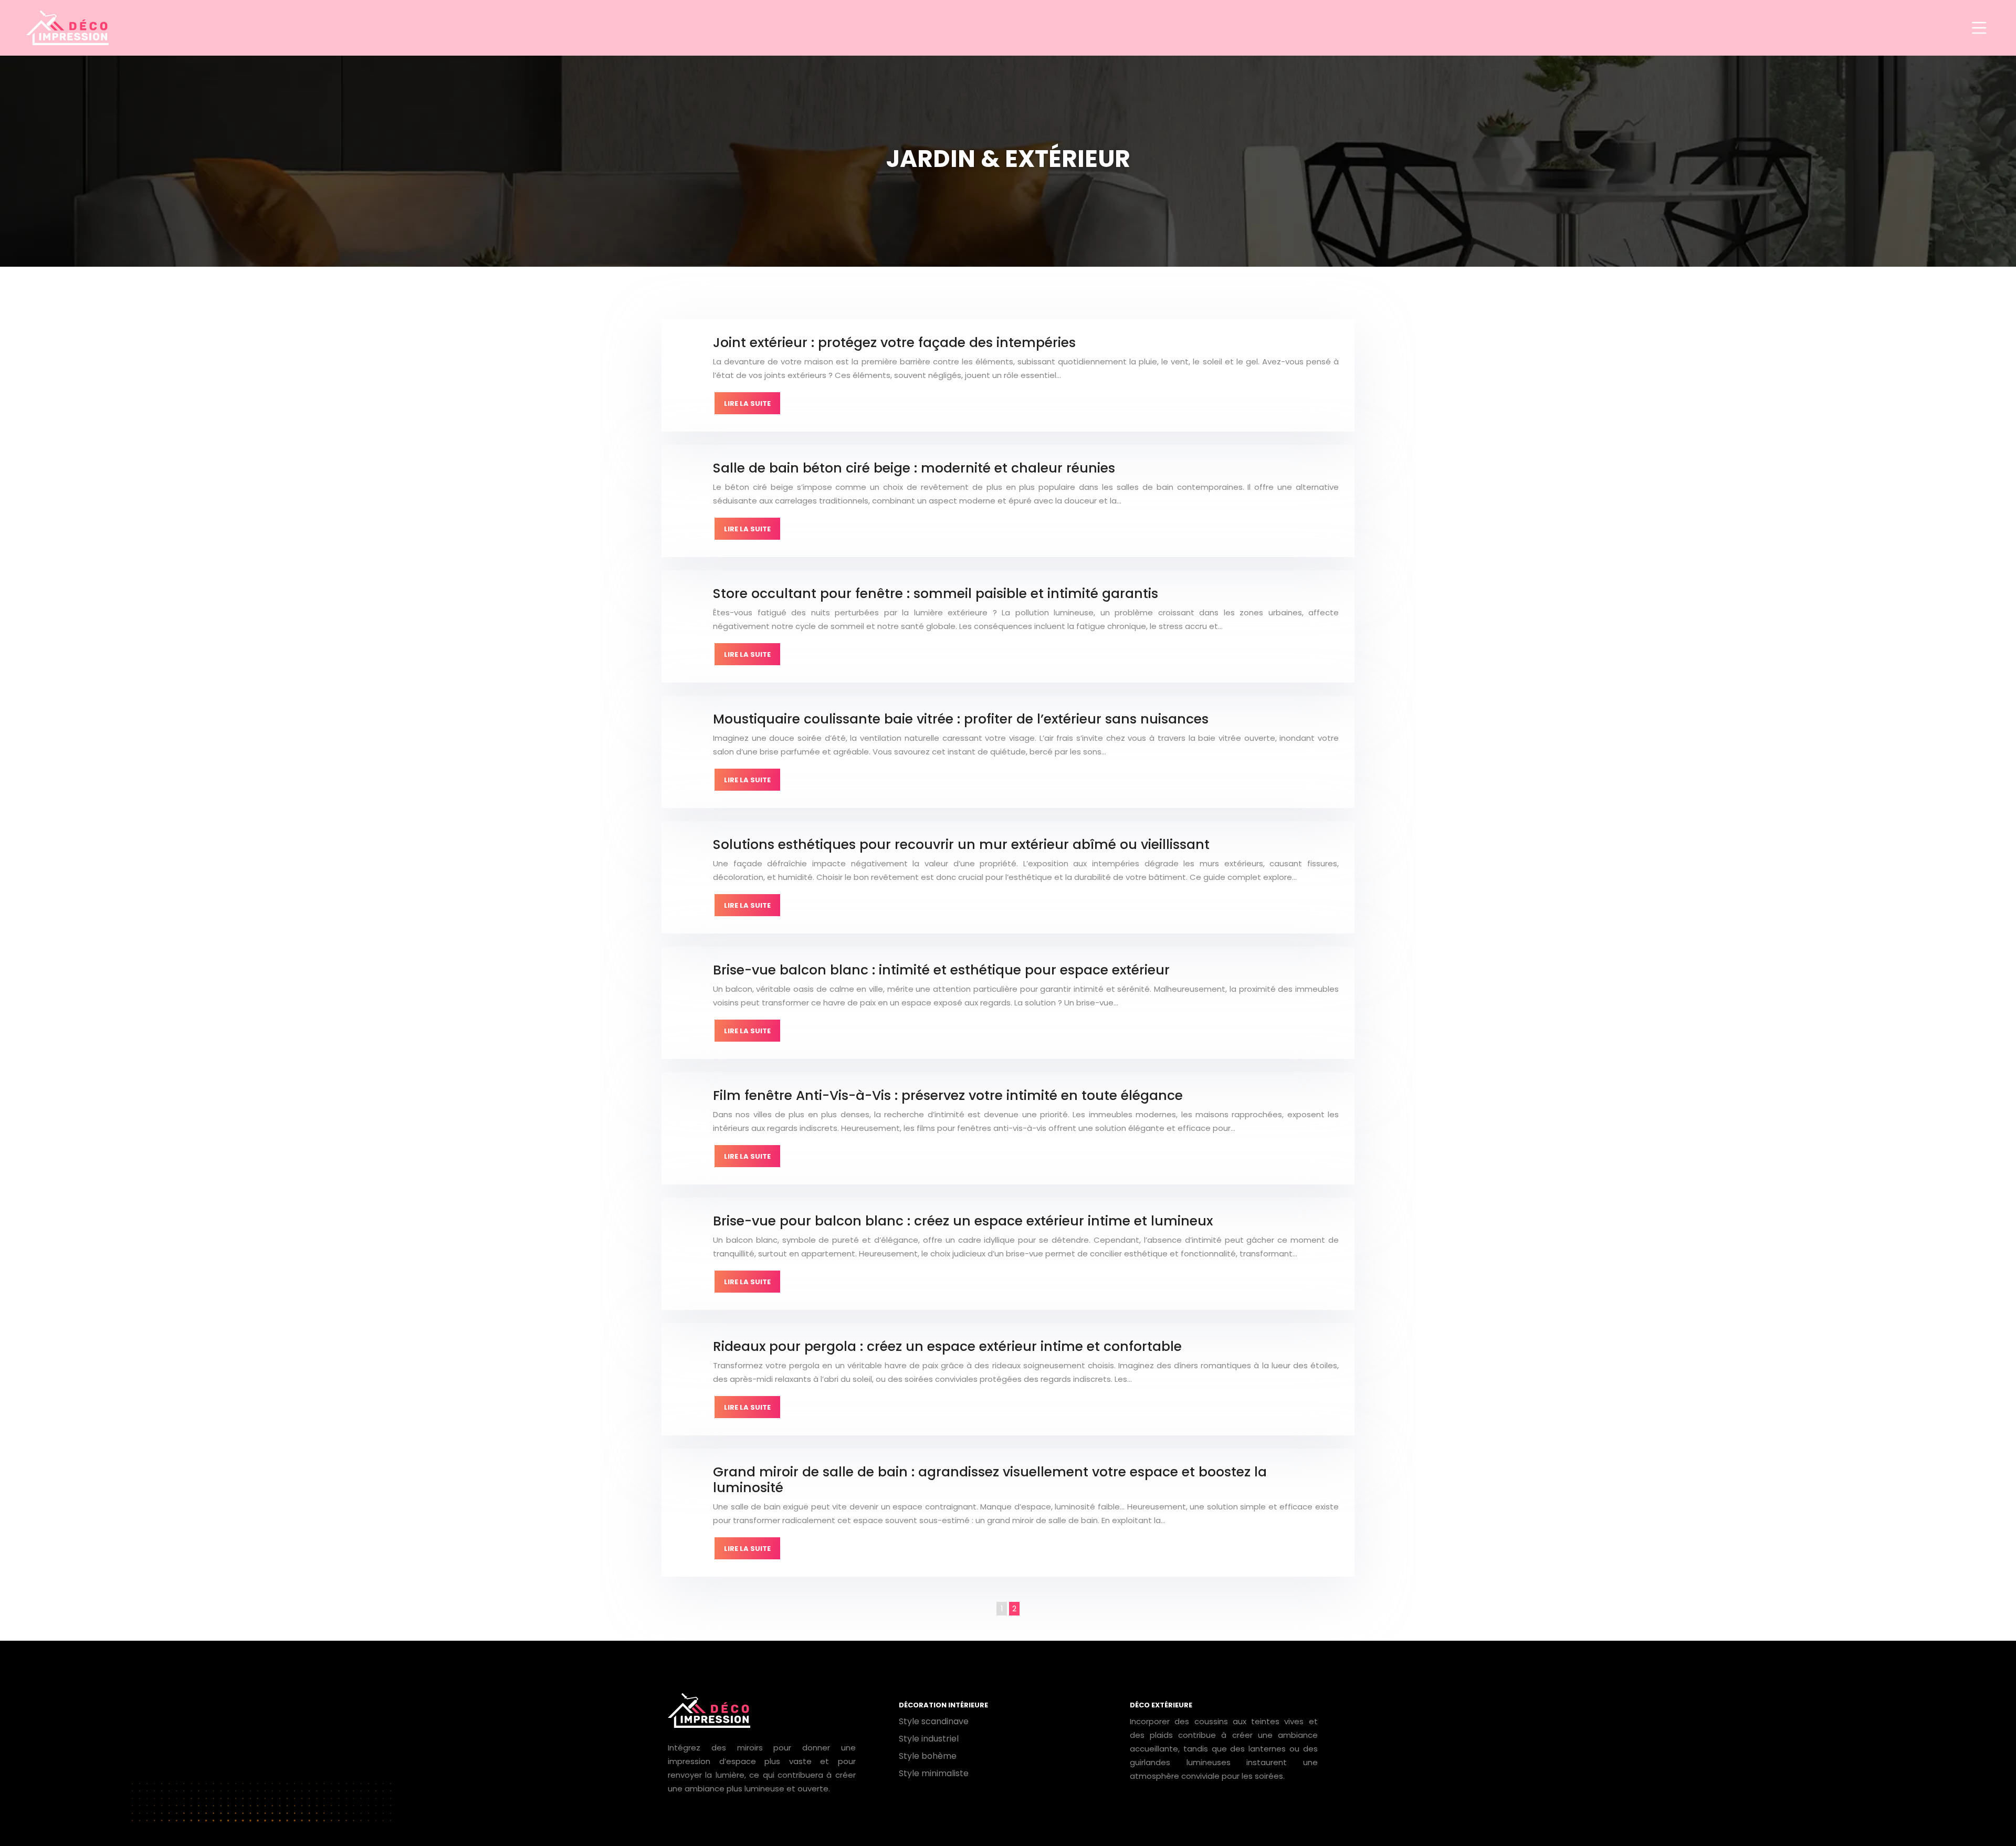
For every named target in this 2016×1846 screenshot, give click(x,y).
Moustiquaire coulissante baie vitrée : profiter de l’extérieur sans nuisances (961, 719)
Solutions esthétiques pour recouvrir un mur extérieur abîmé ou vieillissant (961, 845)
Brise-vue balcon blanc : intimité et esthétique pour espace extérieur (941, 970)
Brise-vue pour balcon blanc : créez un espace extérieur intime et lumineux (963, 1221)
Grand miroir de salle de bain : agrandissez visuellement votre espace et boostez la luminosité (990, 1480)
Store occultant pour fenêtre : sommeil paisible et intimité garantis (936, 594)
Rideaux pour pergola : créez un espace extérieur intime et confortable (947, 1346)
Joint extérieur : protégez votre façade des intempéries (894, 343)
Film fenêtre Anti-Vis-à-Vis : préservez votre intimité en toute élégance (948, 1095)
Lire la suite (747, 403)
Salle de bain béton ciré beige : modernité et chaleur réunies (914, 468)
